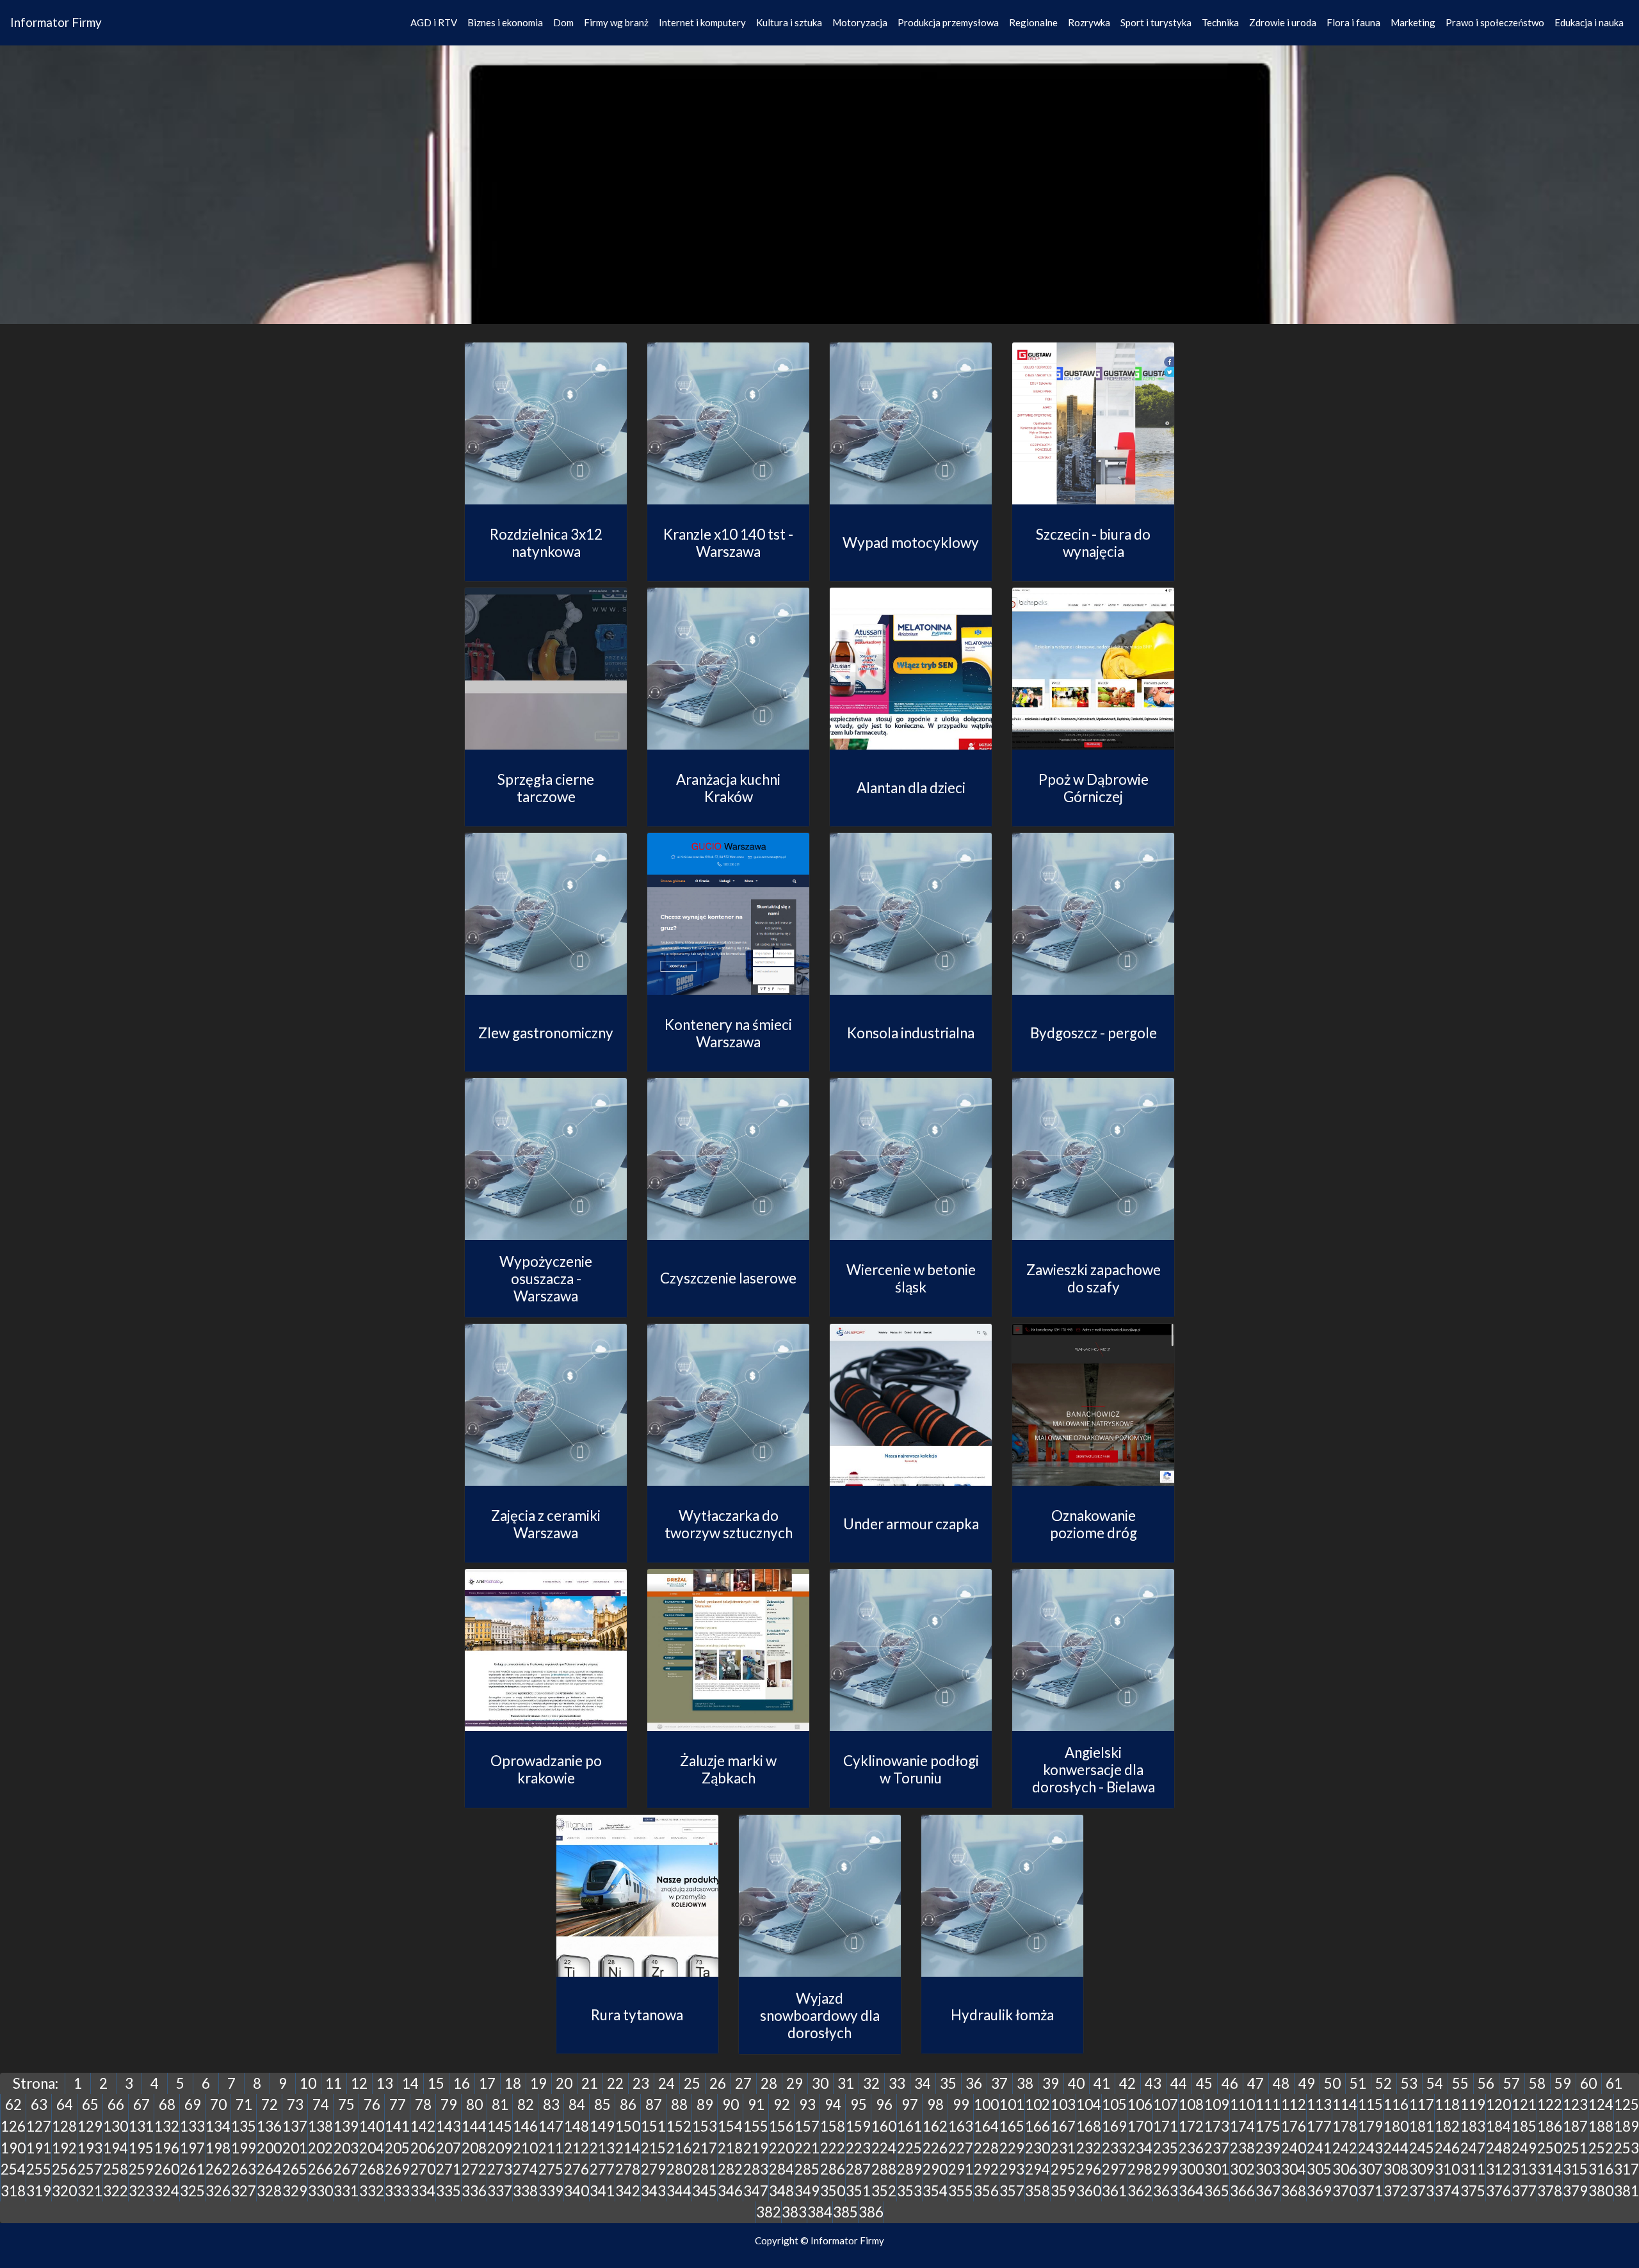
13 (385, 2083)
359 (1063, 2191)
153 (705, 2126)
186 (1550, 2126)
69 (193, 2104)
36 (974, 2083)
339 (551, 2191)
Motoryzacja (860, 22)
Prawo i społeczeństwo (1495, 22)
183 (1473, 2126)
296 (1089, 2169)
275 (551, 2169)
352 (884, 2191)
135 (244, 2126)
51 (1358, 2083)
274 (525, 2169)
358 (1037, 2191)
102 (1037, 2104)
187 (1575, 2126)
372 (1396, 2191)
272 (474, 2169)
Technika (1220, 22)
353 (909, 2191)
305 (1319, 2169)
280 (679, 2169)
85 (602, 2104)
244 (1396, 2148)
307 (1370, 2169)
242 (1345, 2148)
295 (1063, 2169)
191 (39, 2148)
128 (64, 2126)
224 (884, 2148)
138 (320, 2126)
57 (1512, 2083)
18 (513, 2083)
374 (1447, 2191)
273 (500, 2169)
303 (1268, 2169)
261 (192, 2169)
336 (474, 2191)
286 (833, 2169)
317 (1627, 2169)
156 (781, 2126)
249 (1524, 2148)
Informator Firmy (56, 22)
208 (474, 2148)
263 (244, 2169)
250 (1550, 2148)
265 (295, 2169)
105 (1114, 2104)
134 (218, 2126)
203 (346, 2148)
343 (653, 2191)
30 (820, 2083)
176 (1294, 2126)
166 (1037, 2126)
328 (269, 2191)
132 (167, 2126)
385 (845, 2212)
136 (269, 2126)
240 (1294, 2148)
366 (1242, 2191)
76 (372, 2104)
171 (1166, 2126)
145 (500, 2126)
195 (141, 2148)
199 (244, 2148)
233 (1114, 2148)
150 (628, 2126)
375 (1473, 2191)
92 (782, 2104)
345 (705, 2191)
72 (270, 2104)
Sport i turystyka (1156, 22)
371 (1370, 2191)
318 (13, 2191)
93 (807, 2104)
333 (397, 2191)
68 (167, 2104)
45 (1204, 2083)
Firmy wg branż (616, 22)
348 (781, 2191)
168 (1089, 2126)
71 (244, 2104)
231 (1063, 2148)
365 (1217, 2191)
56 (1486, 2083)
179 (1370, 2126)
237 (1217, 2148)
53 (1409, 2083)
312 (1498, 2169)
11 (334, 2083)
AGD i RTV (434, 22)
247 (1473, 2148)
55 (1460, 2083)
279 (653, 2169)
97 (910, 2104)
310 (1447, 2169)
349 (807, 2191)
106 (1140, 2104)
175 (1268, 2126)
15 (436, 2083)
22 (615, 2083)
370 (1345, 2191)
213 (602, 2148)
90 (731, 2104)
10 (308, 2083)
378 (1550, 2191)
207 (448, 2148)
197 (192, 2148)
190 (13, 2148)
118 (1447, 2104)
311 (1473, 2169)
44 (1179, 2083)
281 (705, 2169)
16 (462, 2083)
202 (320, 2148)
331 (346, 2191)
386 (871, 2212)
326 (218, 2191)
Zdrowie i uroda (1283, 22)
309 (1422, 2169)
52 (1384, 2083)
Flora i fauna (1353, 22)
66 (116, 2104)
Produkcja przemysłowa (948, 22)
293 (1012, 2169)
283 (756, 2169)
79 (449, 2104)
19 (538, 2083)
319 (39, 2191)
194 (116, 2148)
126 (13, 2126)
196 (167, 2148)
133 (192, 2126)
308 (1396, 2169)
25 (692, 2083)
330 (320, 2191)
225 (909, 2148)
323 (141, 2191)
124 (1601, 2104)
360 (1089, 2191)
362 (1140, 2191)
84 (577, 2104)
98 (935, 2104)
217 (705, 2148)
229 (1012, 2148)
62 (13, 2104)
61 (1614, 2083)
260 (167, 2169)
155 (756, 2126)
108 (1191, 2104)
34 (923, 2083)
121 (1524, 2104)
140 (372, 2126)
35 (948, 2083)
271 (448, 2169)
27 (743, 2083)
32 (871, 2083)
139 (346, 2126)
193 (90, 2148)
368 (1294, 2191)
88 (679, 2104)
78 (423, 2104)
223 (858, 2148)
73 (295, 2104)
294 (1037, 2169)
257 (90, 2169)
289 (909, 2169)
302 (1242, 2169)
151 (653, 2126)
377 (1524, 2191)
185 (1524, 2126)
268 (372, 2169)
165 (1012, 2126)
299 (1166, 2169)
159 (858, 2126)
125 (1627, 2104)
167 (1063, 2126)
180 (1396, 2126)
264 (269, 2169)
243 (1370, 2148)
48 (1281, 2083)
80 (474, 2104)
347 (756, 2191)
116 (1396, 2104)
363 (1166, 2191)
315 (1575, 2169)
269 (397, 2169)
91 (756, 2104)
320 (64, 2191)
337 (500, 2191)
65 (90, 2104)
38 (1025, 2083)
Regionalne (1033, 22)
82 (526, 2104)
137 (295, 2126)
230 (1037, 2148)
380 (1601, 2191)
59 (1563, 2083)
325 (192, 2191)
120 (1498, 2104)
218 (730, 2148)
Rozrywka (1089, 22)
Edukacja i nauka (1589, 22)
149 (602, 2126)
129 (90, 2126)
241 (1319, 2148)
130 (116, 2126)
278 (628, 2169)
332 (372, 2191)
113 (1319, 2104)
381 (1627, 2191)
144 (474, 2126)
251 (1575, 2148)
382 (769, 2212)
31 (846, 2083)
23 (641, 2083)
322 (116, 2191)
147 (551, 2126)
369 (1319, 2191)
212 (577, 2148)
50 (1332, 2083)
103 (1063, 2104)
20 (564, 2083)
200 (269, 2148)
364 (1191, 2191)
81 (500, 2104)
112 (1294, 2104)
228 (986, 2148)
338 (525, 2191)
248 (1498, 2148)
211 (551, 2148)
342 (628, 2191)
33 (897, 2083)
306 (1345, 2169)
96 (884, 2104)
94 (833, 2104)
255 (39, 2169)
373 (1422, 2191)
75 (346, 2104)
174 (1242, 2126)
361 (1114, 2191)
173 (1217, 2126)
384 (820, 2212)
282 (730, 2169)
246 (1447, 2148)
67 (141, 2104)
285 (807, 2169)
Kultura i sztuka (789, 22)
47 (1255, 2083)
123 (1575, 2104)
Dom (563, 22)
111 (1268, 2104)
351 (858, 2191)
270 (423, 2169)
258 (116, 2169)
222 (833, 2148)
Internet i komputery (702, 22)
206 (423, 2148)
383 (794, 2212)
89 (705, 2104)
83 (551, 2104)
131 (141, 2126)
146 (525, 2126)
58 (1537, 2083)
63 (39, 2104)
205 (397, 2148)
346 (730, 2191)
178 (1345, 2126)
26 (718, 2083)
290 (935, 2169)
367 (1268, 2191)
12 (359, 2083)
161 (909, 2126)
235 (1166, 2148)
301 (1217, 2169)
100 (986, 2104)
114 (1345, 2104)
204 (372, 2148)
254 (13, 2169)
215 (653, 2148)
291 (961, 2169)
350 (833, 2191)
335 (448, 2191)
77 (398, 2104)
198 (218, 2148)
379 (1575, 2191)
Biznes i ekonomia (505, 22)
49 (1307, 2083)
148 (577, 2126)
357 (1012, 2191)
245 (1422, 2148)
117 (1422, 2104)
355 (961, 2191)
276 (577, 2169)
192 (64, 2148)
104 (1089, 2104)
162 (935, 2126)
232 (1089, 2148)
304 (1294, 2169)
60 (1588, 2083)
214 (628, 2148)
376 (1498, 2191)
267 (346, 2169)
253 (1627, 2148)
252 (1601, 2148)
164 (986, 2126)
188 (1601, 2126)
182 (1447, 2126)
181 (1422, 2126)
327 (244, 2191)
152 (679, 2126)
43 (1153, 2083)
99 (961, 2104)
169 (1114, 2126)
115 (1370, 2104)
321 (90, 2191)
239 (1268, 2148)
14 (410, 2083)
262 (218, 2169)
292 (986, 2169)
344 (679, 2191)
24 (666, 2083)
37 (999, 2083)
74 (321, 2104)
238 (1242, 2148)
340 (577, 2191)
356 (986, 2191)
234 (1140, 2148)
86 (628, 2104)
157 (807, 2126)
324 (167, 2191)
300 (1191, 2169)
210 (525, 2148)
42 (1127, 2083)
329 (295, 2191)
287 (858, 2169)
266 (320, 2169)
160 (884, 2126)
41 (1102, 2083)
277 (602, 2169)
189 (1627, 2126)
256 (64, 2169)
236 (1191, 2148)
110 (1242, 2104)
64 (65, 2104)
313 (1524, 2169)
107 (1166, 2104)
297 (1114, 2169)
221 (807, 2148)
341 (602, 2191)
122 (1550, 2104)
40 (1076, 2083)
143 (448, 2126)
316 (1601, 2169)
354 (935, 2191)
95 (859, 2104)
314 (1550, 2169)
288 (884, 2169)
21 (590, 2083)
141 (397, 2126)
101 (1012, 2104)
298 (1140, 2169)
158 (833, 2126)
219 (756, 2148)
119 (1473, 2104)
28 (769, 2083)
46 (1230, 2083)
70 (218, 2104)
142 (423, 2126)
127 (39, 2126)
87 (654, 2104)
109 (1217, 2104)
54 (1435, 2083)
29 (795, 2083)
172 (1191, 2126)
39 (1051, 2083)
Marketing (1413, 22)
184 (1498, 2126)
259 (141, 2169)
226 (935, 2148)
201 (295, 2148)
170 (1140, 2126)
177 (1319, 2126)
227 (961, 2148)
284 (781, 2169)
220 (781, 2148)
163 (961, 2126)
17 (487, 2083)
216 (679, 2148)
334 (423, 2191)
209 (500, 2148)
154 (730, 2126)
